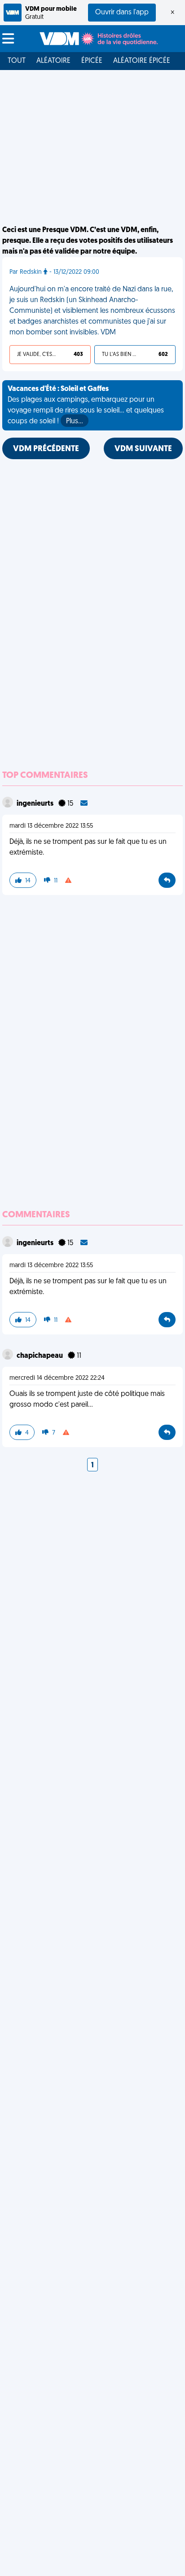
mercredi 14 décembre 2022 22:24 (57, 1378)
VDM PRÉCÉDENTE (46, 449)
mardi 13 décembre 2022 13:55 (51, 826)
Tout (17, 61)
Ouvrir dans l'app (122, 13)
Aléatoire (53, 61)
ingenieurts (36, 804)
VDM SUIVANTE (143, 449)
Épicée (92, 61)
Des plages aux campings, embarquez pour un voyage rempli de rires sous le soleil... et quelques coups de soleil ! (86, 405)
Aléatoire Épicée (142, 61)
